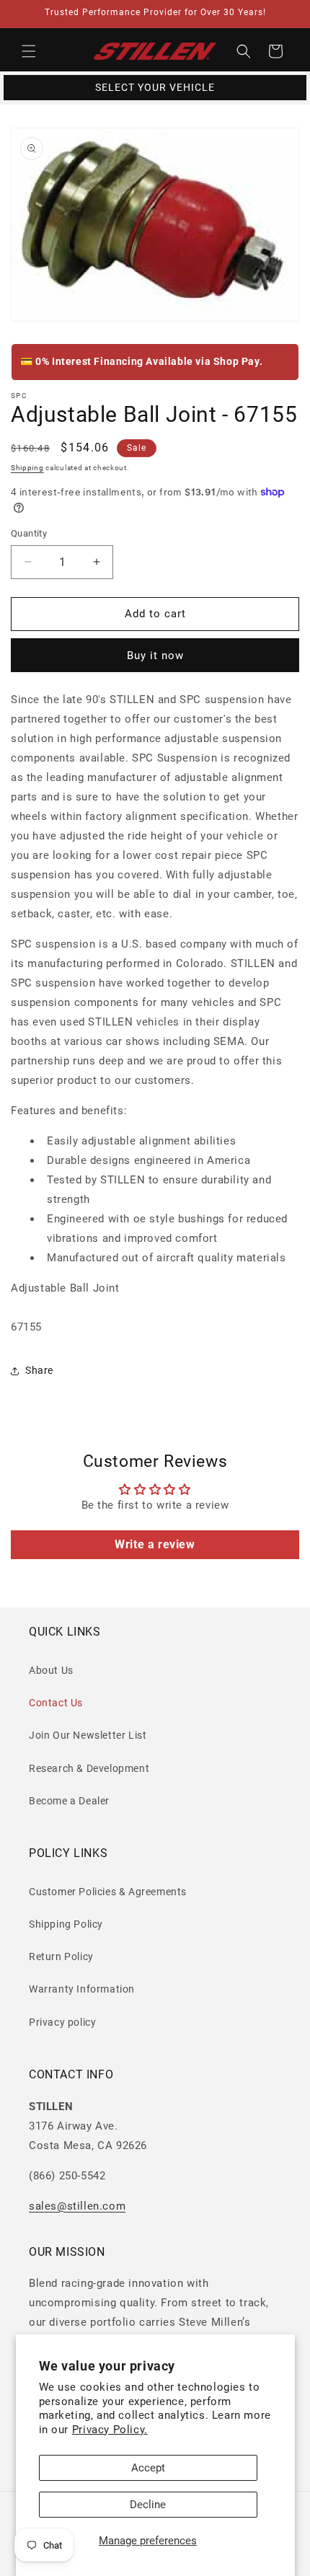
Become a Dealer (69, 1801)
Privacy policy (62, 2022)
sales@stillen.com (77, 2206)
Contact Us (56, 1703)
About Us (51, 1670)
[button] (29, 51)
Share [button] (39, 1370)
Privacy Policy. (110, 2430)
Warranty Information (82, 1989)
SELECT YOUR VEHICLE (155, 87)
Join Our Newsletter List (88, 1735)
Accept (148, 2468)
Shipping (27, 468)
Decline (148, 2505)
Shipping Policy (66, 1924)
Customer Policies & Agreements (108, 1892)
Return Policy (61, 1957)
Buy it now (155, 656)
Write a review (155, 1544)
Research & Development (89, 1768)
